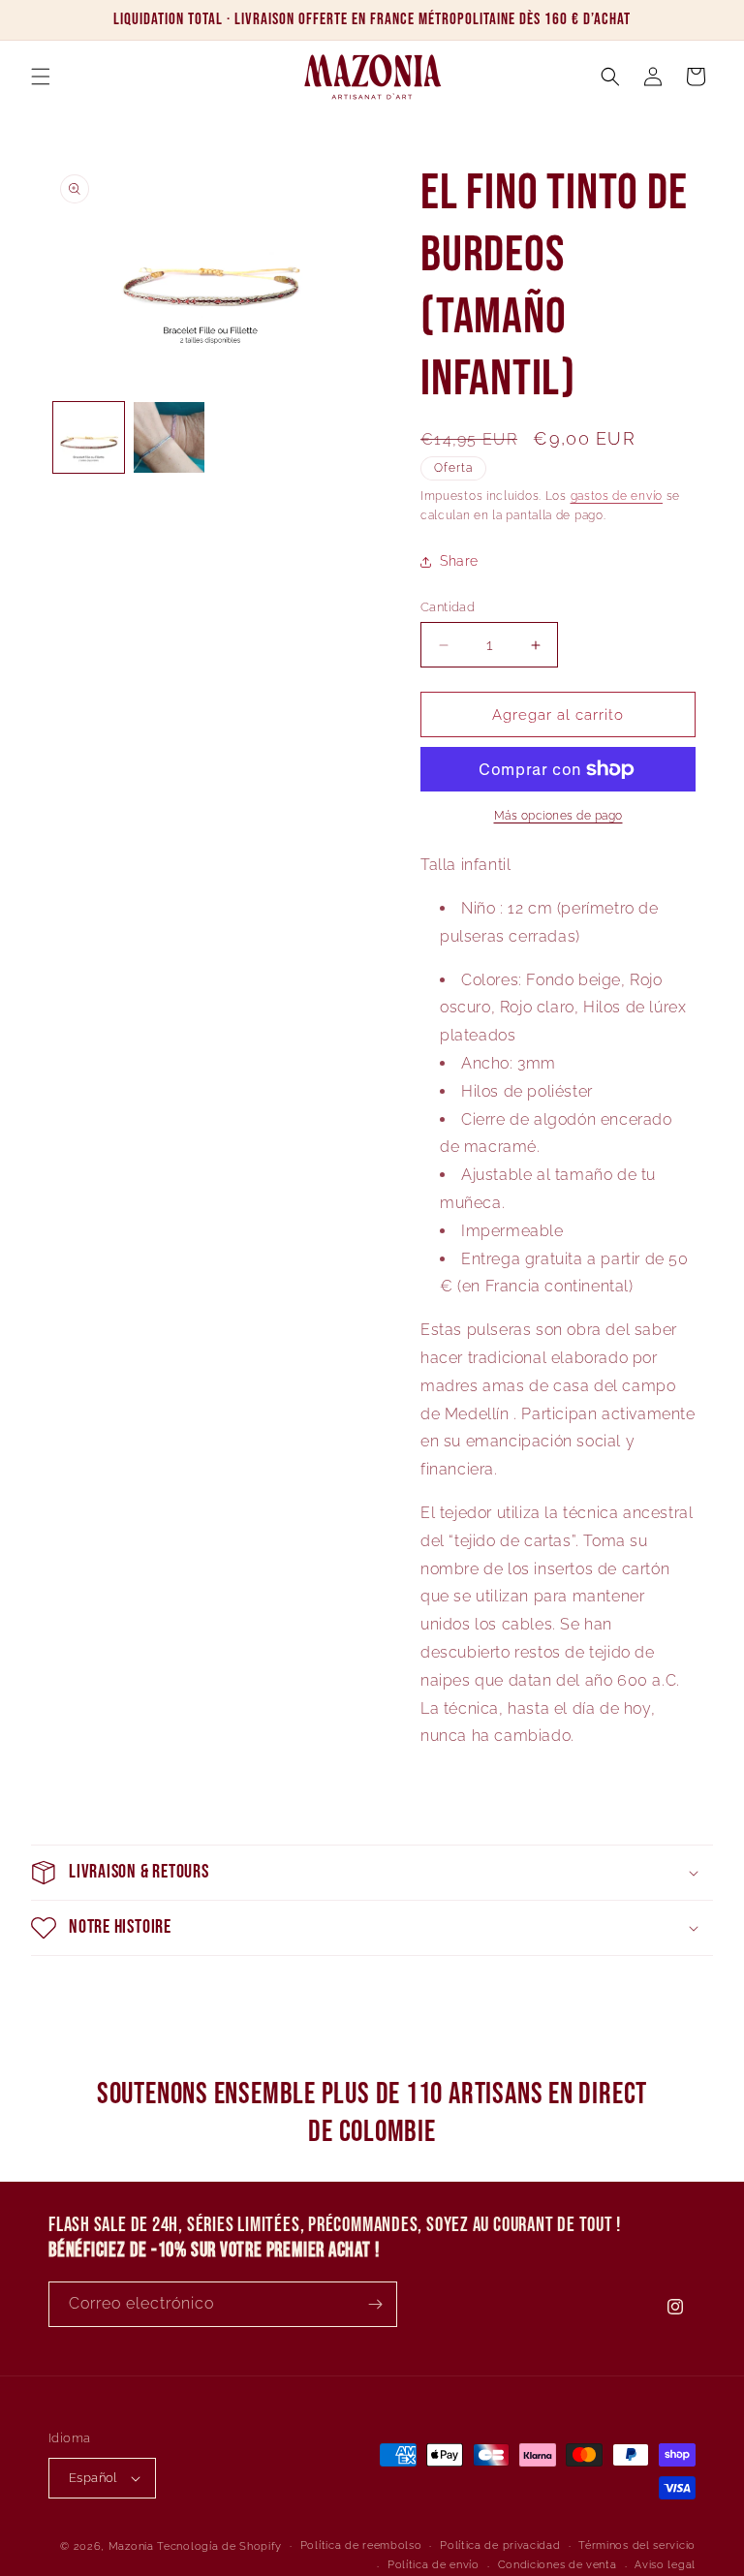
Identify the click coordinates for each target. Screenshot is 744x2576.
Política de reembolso (361, 2545)
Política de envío (434, 2565)
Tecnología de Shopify (219, 2546)
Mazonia (131, 2546)
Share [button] (459, 561)
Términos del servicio (637, 2545)
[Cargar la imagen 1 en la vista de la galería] (89, 437)
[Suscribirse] (375, 2304)
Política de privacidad (500, 2545)
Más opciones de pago (558, 816)
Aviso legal (665, 2565)
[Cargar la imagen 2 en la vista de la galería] (169, 437)
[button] (41, 77)
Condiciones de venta (558, 2565)
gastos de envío (617, 496)
